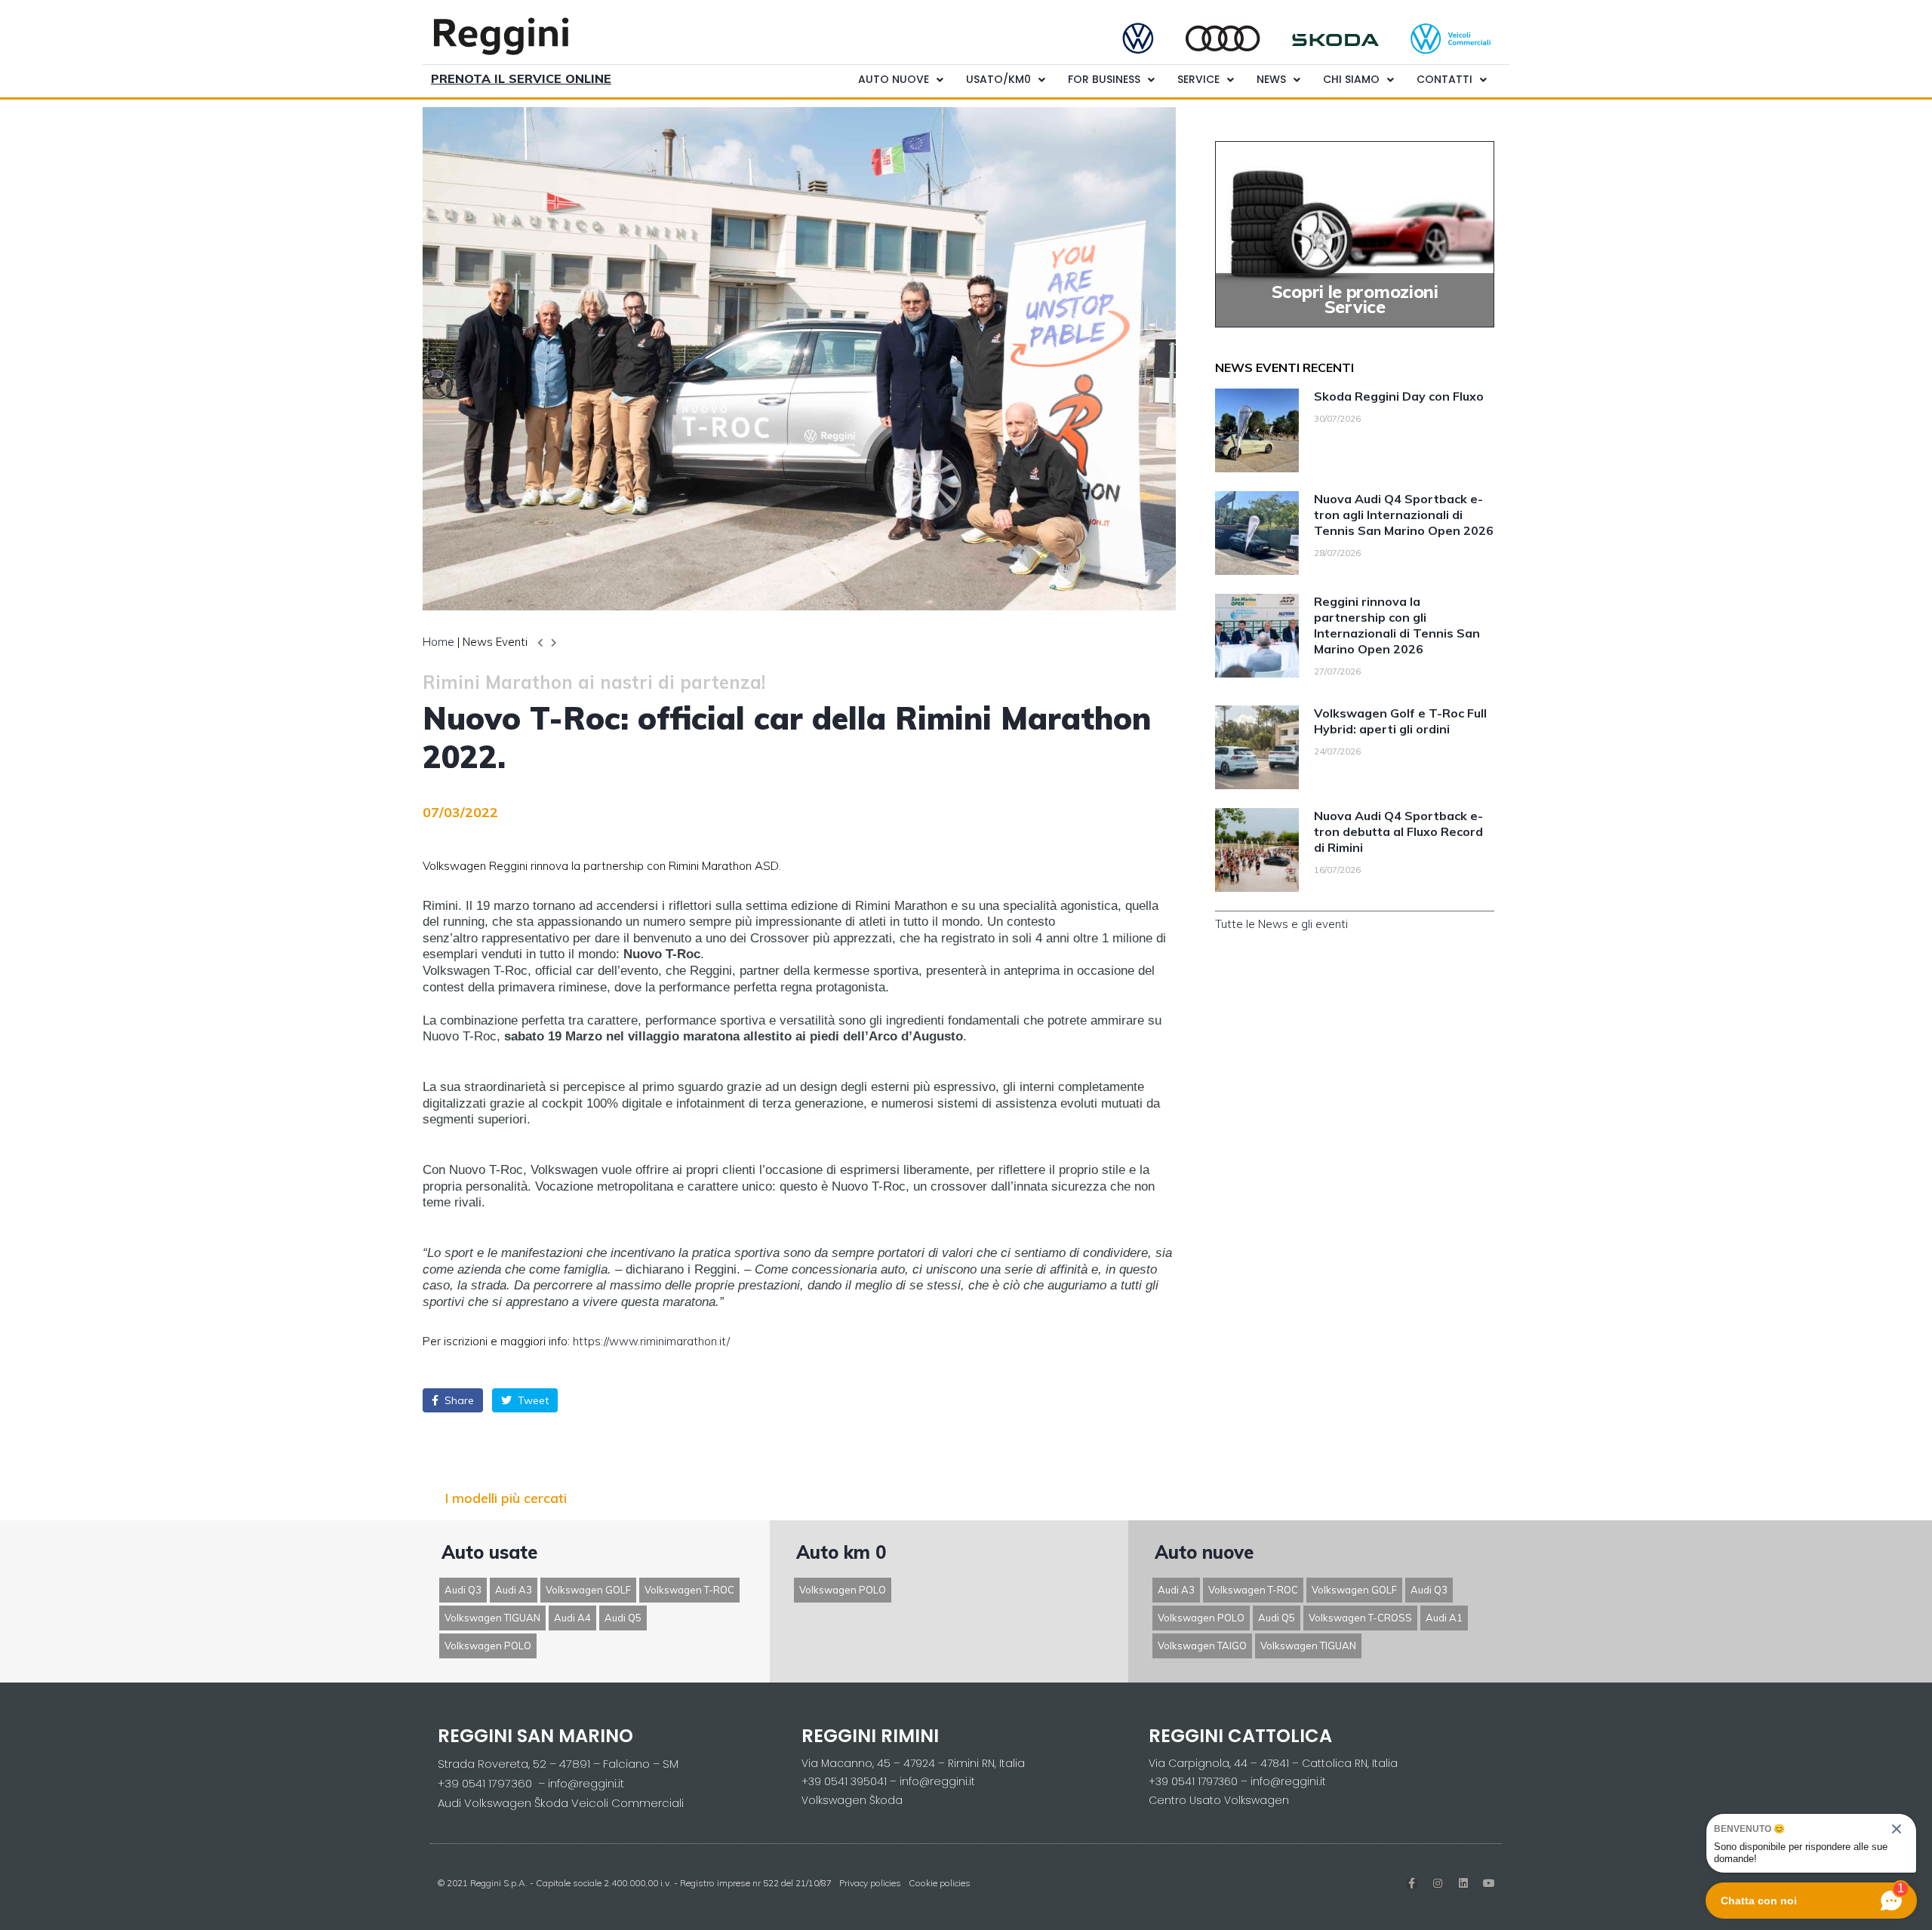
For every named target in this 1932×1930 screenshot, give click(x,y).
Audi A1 (1444, 1618)
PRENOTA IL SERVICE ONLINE (521, 78)
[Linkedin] (1463, 1883)
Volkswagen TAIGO (1202, 1646)
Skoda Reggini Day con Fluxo (1399, 396)
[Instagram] (1438, 1883)
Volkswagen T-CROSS (1360, 1618)
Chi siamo (1351, 79)
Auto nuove (894, 79)
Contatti (1444, 79)
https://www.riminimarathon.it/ (651, 1341)
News (1271, 79)
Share (458, 1400)
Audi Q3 (463, 1590)
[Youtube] (1489, 1883)
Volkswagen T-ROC (689, 1590)
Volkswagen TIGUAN (492, 1618)
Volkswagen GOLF (588, 1590)
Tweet (532, 1400)
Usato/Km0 (998, 79)
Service (1198, 79)
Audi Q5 (623, 1618)
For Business (1104, 79)
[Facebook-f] (1412, 1883)
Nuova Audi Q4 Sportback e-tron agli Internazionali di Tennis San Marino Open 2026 (1404, 515)
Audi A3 (514, 1590)
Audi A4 (572, 1618)
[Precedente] (542, 643)
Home (438, 642)
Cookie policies (940, 1883)
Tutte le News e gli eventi (1281, 924)
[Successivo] (552, 643)
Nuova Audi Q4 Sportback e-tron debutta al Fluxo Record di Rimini (1398, 831)
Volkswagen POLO (488, 1646)
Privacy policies (870, 1883)
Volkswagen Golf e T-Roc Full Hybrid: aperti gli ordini (1400, 721)
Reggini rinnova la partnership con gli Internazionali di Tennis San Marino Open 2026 (1397, 625)
